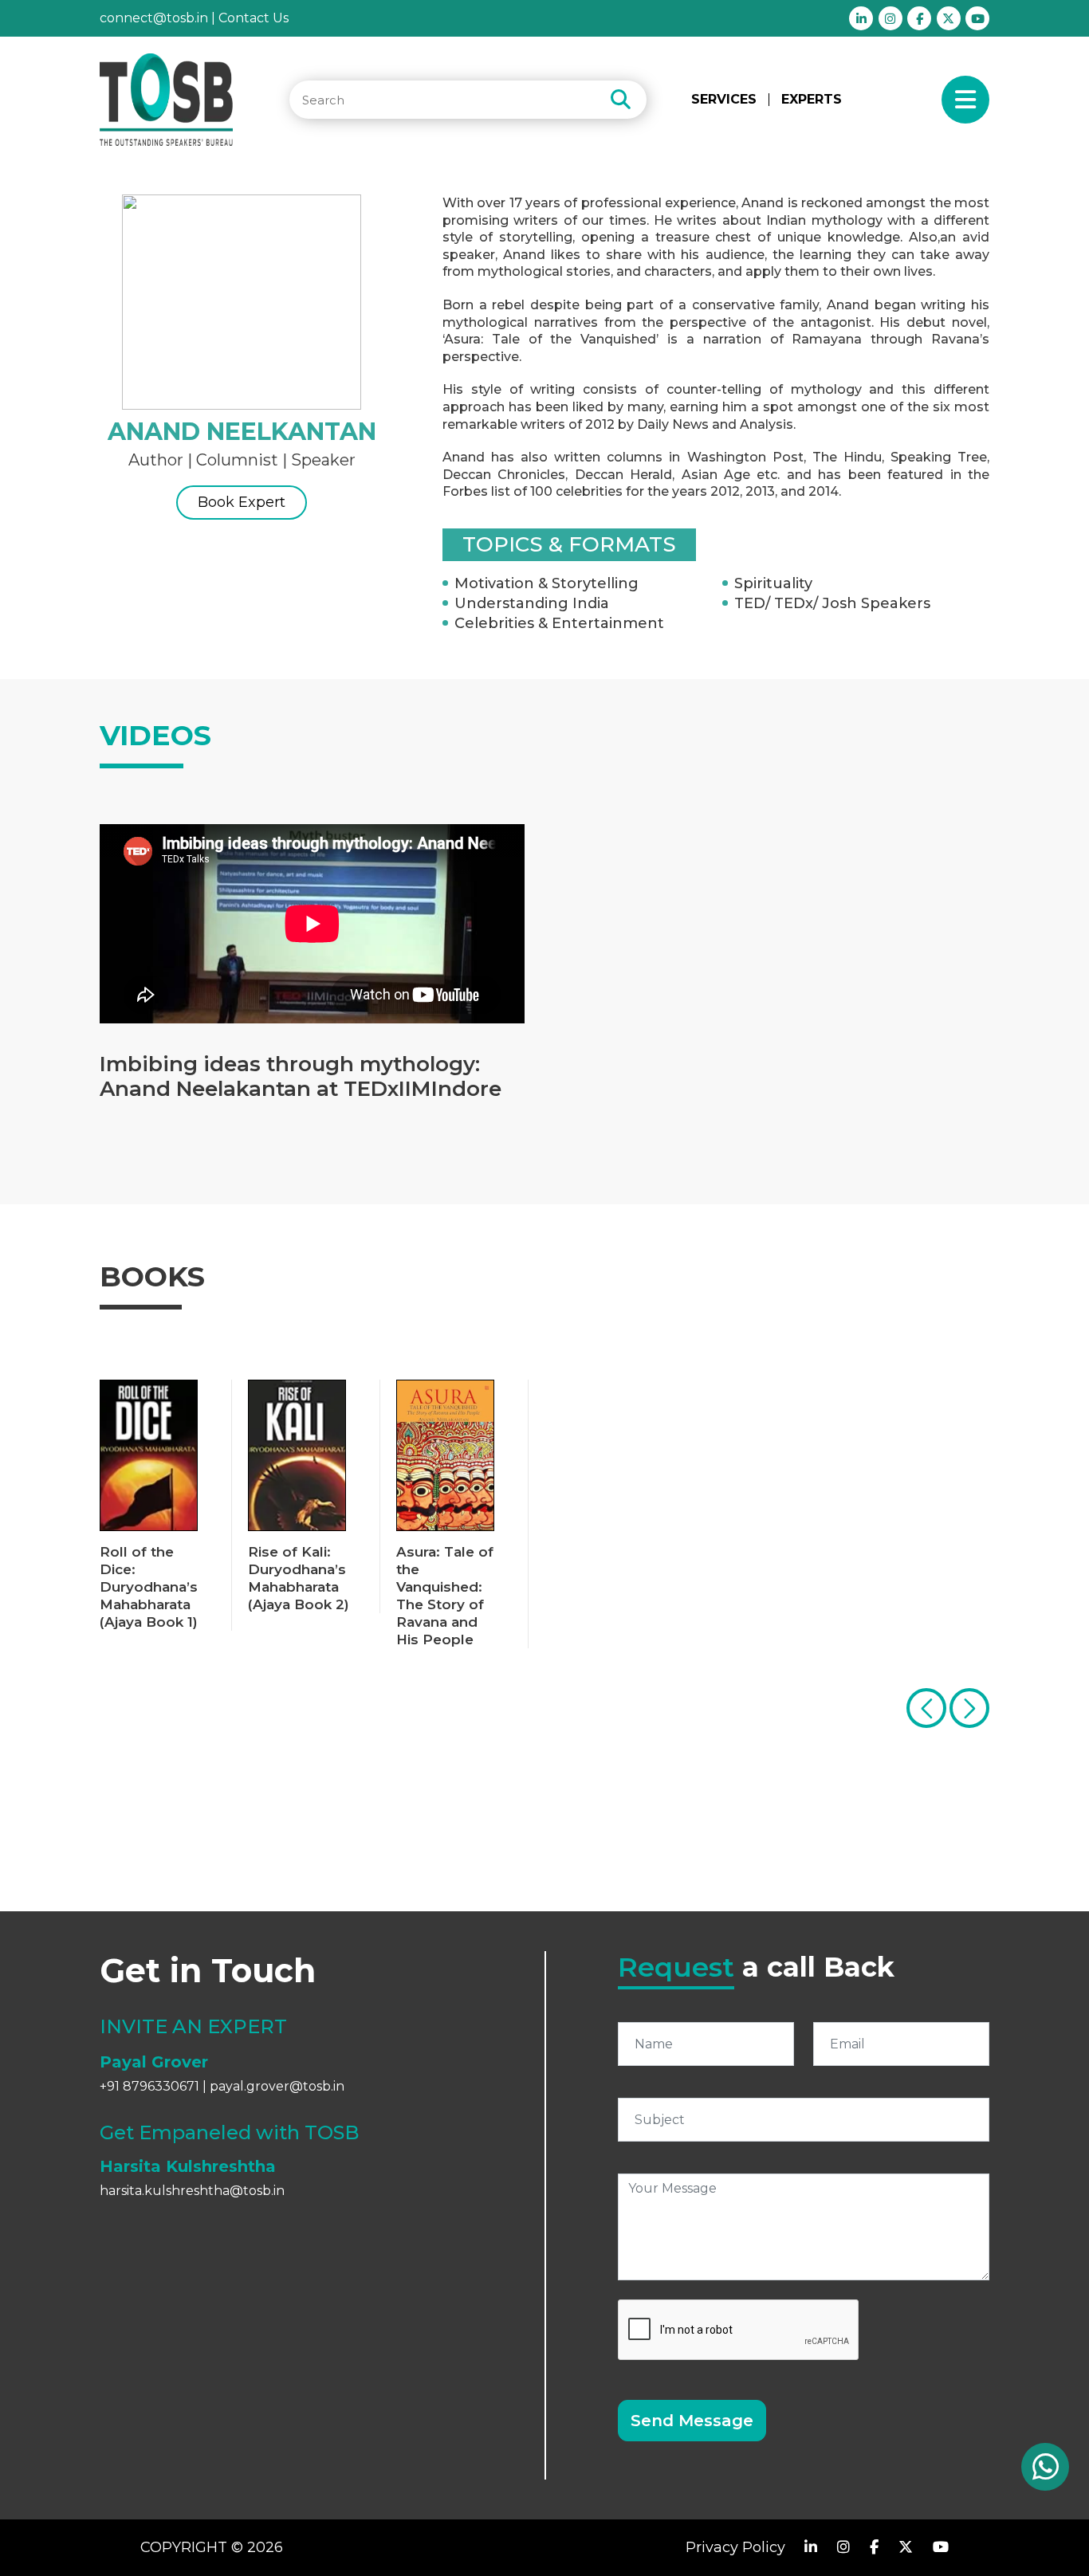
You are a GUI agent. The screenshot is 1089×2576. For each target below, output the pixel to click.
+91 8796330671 (149, 2086)
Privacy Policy (735, 2547)
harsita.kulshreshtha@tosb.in (192, 2191)
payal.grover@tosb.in (277, 2086)
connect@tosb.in (154, 18)
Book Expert (242, 502)
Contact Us (254, 18)
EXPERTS (812, 99)
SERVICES (724, 100)
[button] (969, 1708)
